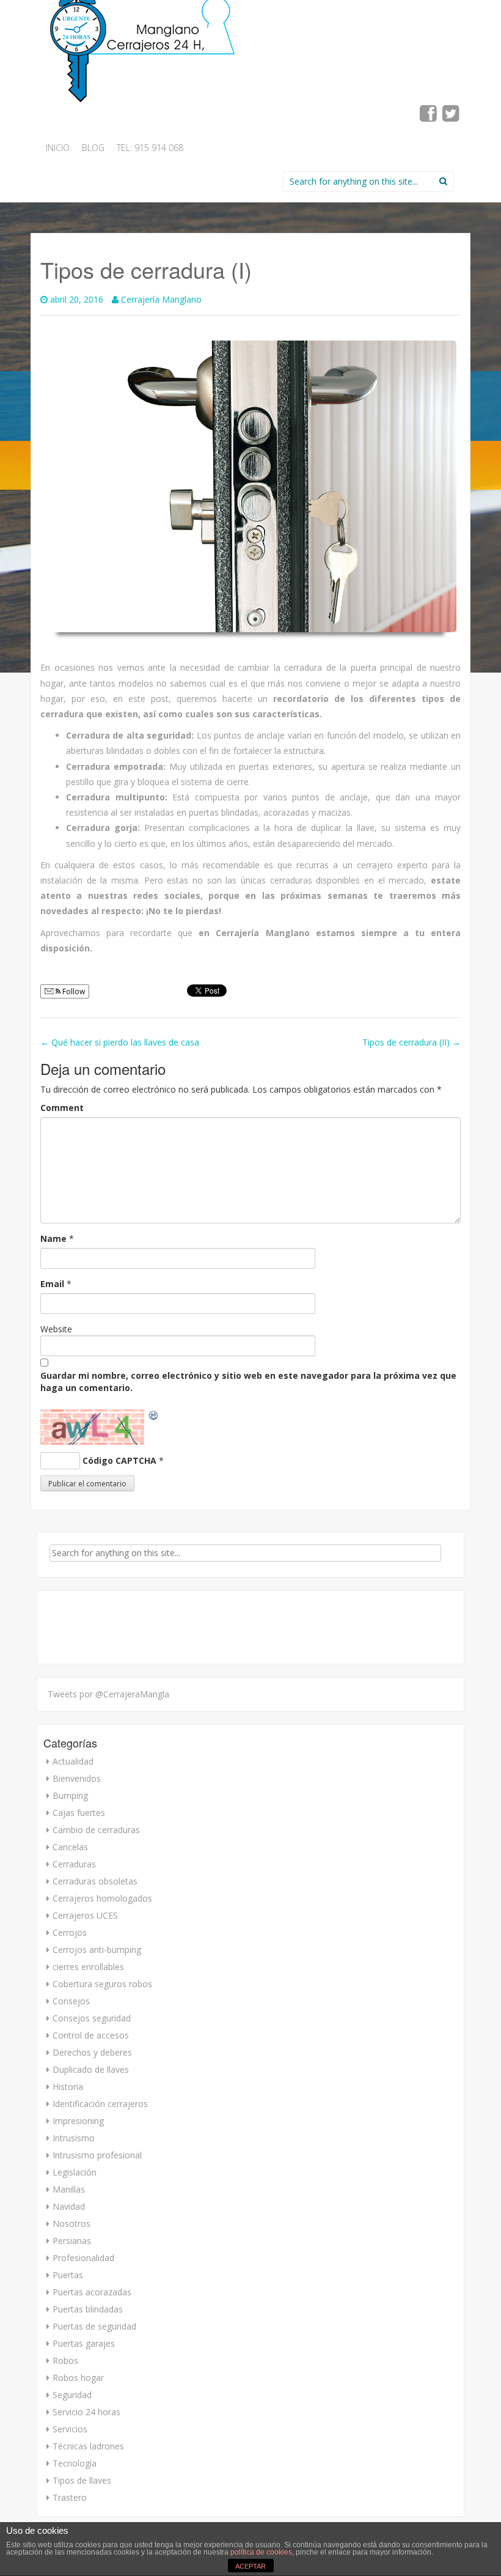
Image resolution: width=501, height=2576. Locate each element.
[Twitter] (451, 117)
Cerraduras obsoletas (95, 1881)
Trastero (70, 2497)
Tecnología (75, 2463)
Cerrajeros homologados (102, 1898)
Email (52, 1284)
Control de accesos (91, 2035)
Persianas (72, 2241)
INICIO (58, 148)
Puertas (68, 2275)
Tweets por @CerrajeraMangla (108, 1694)
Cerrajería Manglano (161, 299)
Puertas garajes (84, 2343)
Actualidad (73, 1761)
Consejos (71, 2001)
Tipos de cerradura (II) (411, 1042)
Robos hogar (78, 2378)
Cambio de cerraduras (96, 1830)
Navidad (69, 2206)
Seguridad (72, 2395)
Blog (93, 148)
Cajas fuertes (79, 1813)
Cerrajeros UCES (85, 1915)
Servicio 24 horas (86, 2412)
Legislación (75, 2172)
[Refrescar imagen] (154, 1415)
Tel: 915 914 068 (150, 148)
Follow (73, 991)
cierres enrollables (88, 1967)
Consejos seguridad (92, 2018)
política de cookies (261, 2552)
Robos (65, 2360)
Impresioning (78, 2121)
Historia (68, 2087)
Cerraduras (74, 1864)
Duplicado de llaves (91, 2069)
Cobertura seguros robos (102, 1984)
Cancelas (70, 1847)
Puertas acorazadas (92, 2292)
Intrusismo (74, 2138)
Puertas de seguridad (94, 2326)
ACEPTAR (250, 2566)
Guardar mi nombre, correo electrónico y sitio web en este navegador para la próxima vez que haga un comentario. (248, 1382)
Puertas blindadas (88, 2309)
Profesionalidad (83, 2258)
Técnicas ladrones (88, 2446)
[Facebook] (429, 117)
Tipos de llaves (82, 2480)
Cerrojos (70, 1932)
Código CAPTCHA (119, 1460)
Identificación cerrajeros (100, 2104)
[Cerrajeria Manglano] (145, 46)
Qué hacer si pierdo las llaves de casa (120, 1042)
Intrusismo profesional (97, 2155)
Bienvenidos (77, 1778)
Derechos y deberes (92, 2052)
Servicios (70, 2429)
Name (53, 1238)
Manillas (69, 2189)
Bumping (70, 1795)
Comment (62, 1108)
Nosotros (71, 2224)
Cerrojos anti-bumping (97, 1950)
